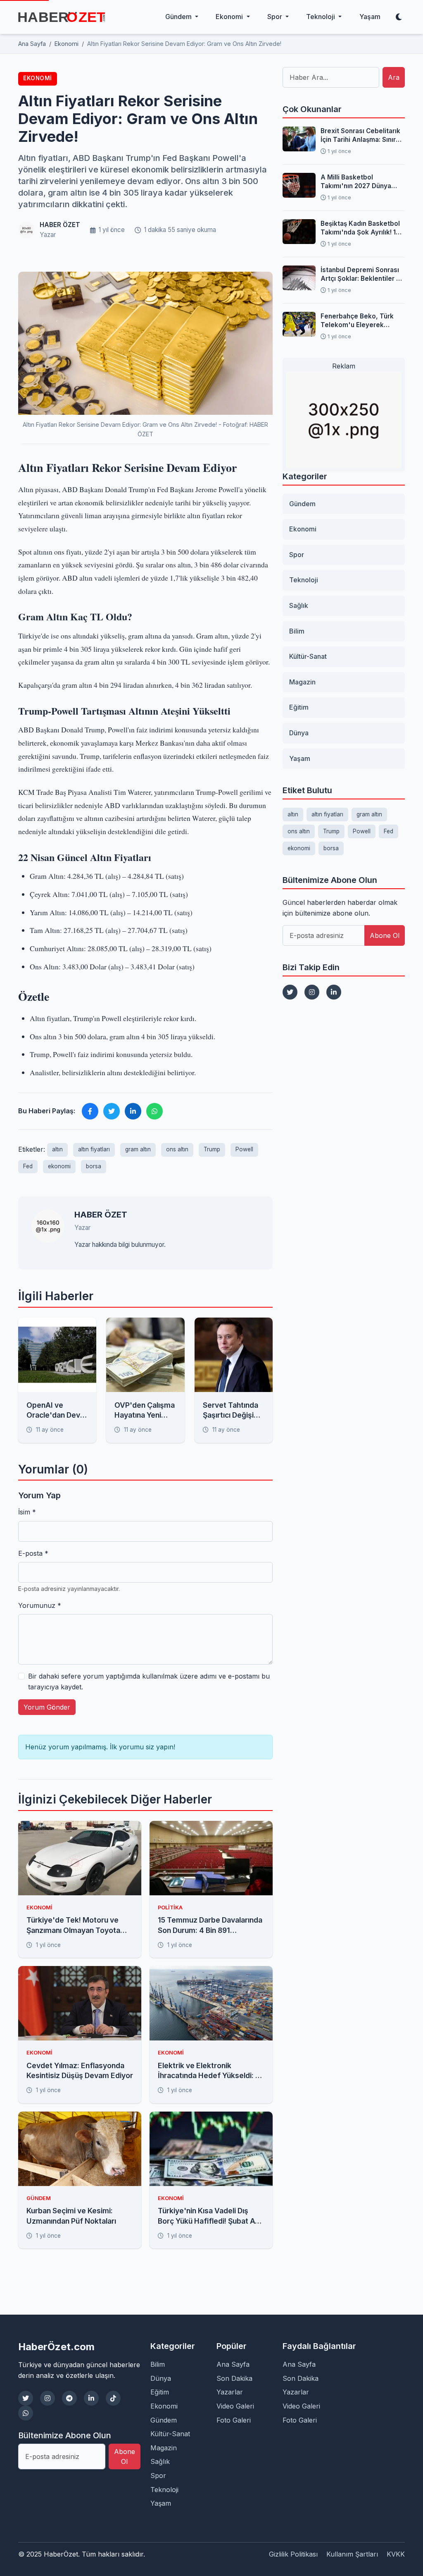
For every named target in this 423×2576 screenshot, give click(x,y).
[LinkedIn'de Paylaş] (133, 1111)
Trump (212, 1149)
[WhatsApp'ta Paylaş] (154, 1111)
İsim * (27, 1512)
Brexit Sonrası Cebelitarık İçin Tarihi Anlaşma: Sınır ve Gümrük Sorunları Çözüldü (360, 136)
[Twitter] (290, 992)
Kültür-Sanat (308, 656)
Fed (28, 1166)
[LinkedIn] (334, 992)
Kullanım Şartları (352, 2554)
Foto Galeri (234, 2420)
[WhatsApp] (26, 2413)
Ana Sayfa (233, 2364)
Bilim (297, 631)
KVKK (396, 2554)
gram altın (138, 1149)
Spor (297, 555)
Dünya (299, 733)
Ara (394, 77)
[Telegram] (69, 2398)
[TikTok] (113, 2398)
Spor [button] (276, 17)
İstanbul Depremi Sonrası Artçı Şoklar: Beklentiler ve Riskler (362, 275)
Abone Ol (385, 935)
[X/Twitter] (26, 2398)
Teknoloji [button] (321, 17)
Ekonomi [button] (230, 17)
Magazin (302, 682)
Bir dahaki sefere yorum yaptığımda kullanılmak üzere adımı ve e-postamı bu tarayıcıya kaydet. (149, 1681)
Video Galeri (235, 2406)
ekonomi (59, 1166)
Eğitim (299, 707)
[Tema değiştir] (399, 17)
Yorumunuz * (40, 1605)
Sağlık (299, 605)
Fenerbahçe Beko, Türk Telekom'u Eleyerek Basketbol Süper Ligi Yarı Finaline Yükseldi (360, 321)
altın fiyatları (94, 1149)
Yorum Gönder (47, 1707)
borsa (94, 1166)
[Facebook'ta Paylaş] (90, 1111)
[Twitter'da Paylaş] (112, 1111)
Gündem (302, 504)
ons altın (177, 1149)
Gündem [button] (179, 17)
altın (57, 1149)
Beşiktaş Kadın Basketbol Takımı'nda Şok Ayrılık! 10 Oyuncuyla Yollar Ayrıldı (360, 228)
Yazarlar (230, 2392)
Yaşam (370, 17)
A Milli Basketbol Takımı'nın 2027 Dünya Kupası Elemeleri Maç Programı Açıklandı (356, 182)
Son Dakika (234, 2378)
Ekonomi (38, 78)
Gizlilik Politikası (293, 2554)
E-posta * (33, 1553)
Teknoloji (304, 580)
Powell (244, 1149)
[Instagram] (312, 992)
